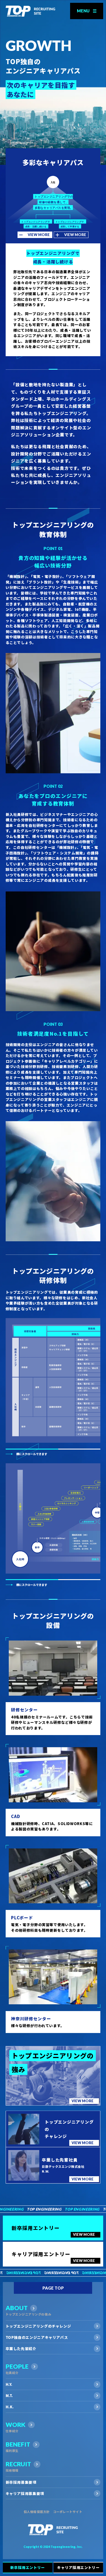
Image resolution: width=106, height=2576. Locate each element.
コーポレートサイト (68, 2512)
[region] (53, 1380)
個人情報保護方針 (37, 2512)
